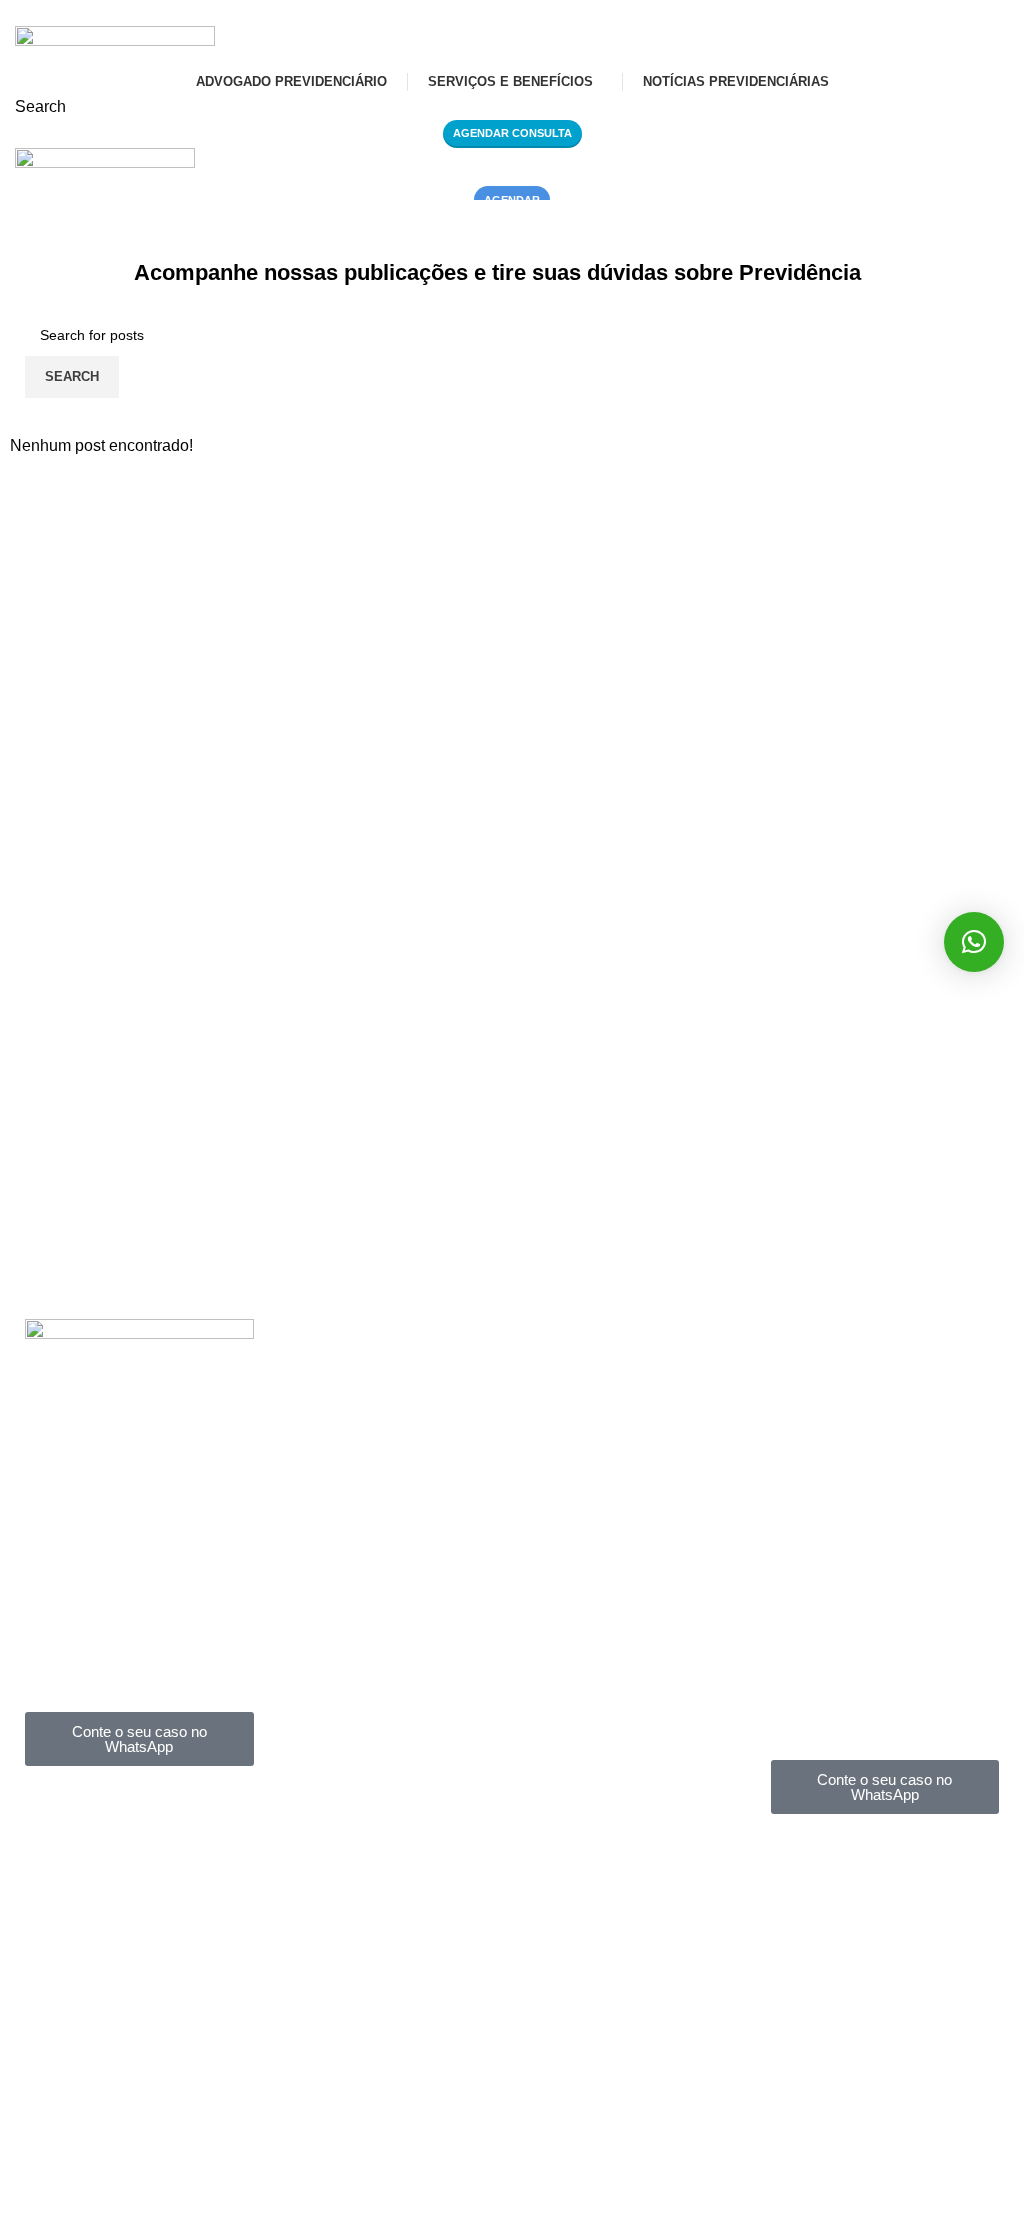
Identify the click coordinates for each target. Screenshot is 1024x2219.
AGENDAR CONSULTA (512, 133)
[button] (974, 942)
